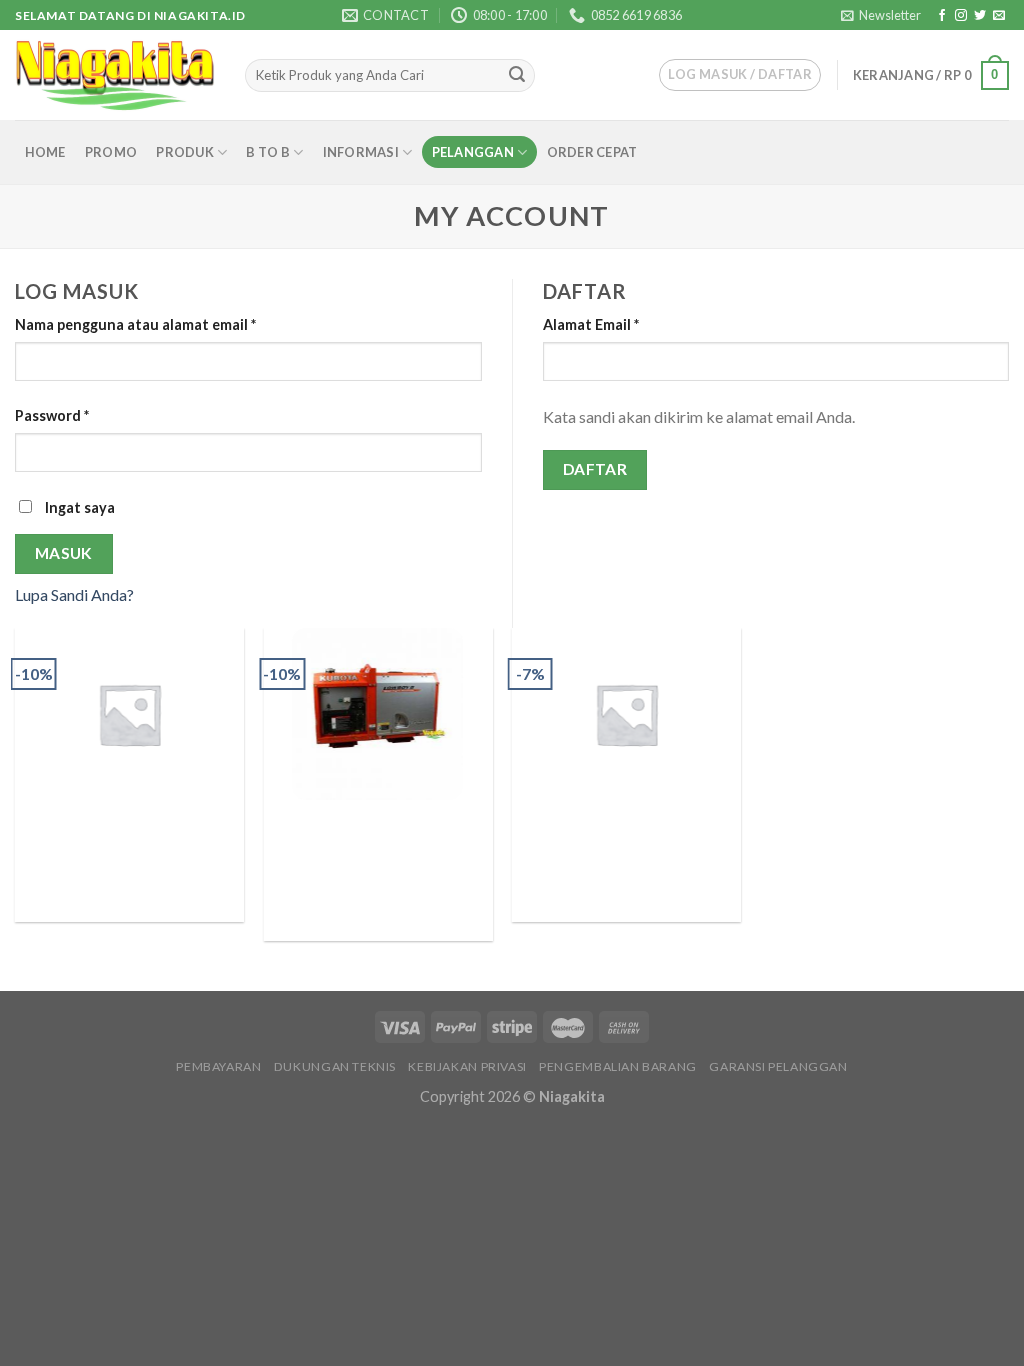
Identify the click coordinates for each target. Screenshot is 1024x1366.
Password (52, 415)
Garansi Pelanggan (778, 1066)
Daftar (595, 469)
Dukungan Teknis (335, 1066)
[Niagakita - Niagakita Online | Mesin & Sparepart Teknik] (115, 75)
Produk (185, 152)
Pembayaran (218, 1066)
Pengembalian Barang (618, 1066)
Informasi (361, 152)
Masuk (64, 553)
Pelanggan (473, 152)
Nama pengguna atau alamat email (135, 324)
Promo (111, 152)
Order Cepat (592, 152)
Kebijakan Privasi (467, 1066)
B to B (268, 152)
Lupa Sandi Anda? (74, 594)
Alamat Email (591, 324)
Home (45, 152)
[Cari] (517, 76)
